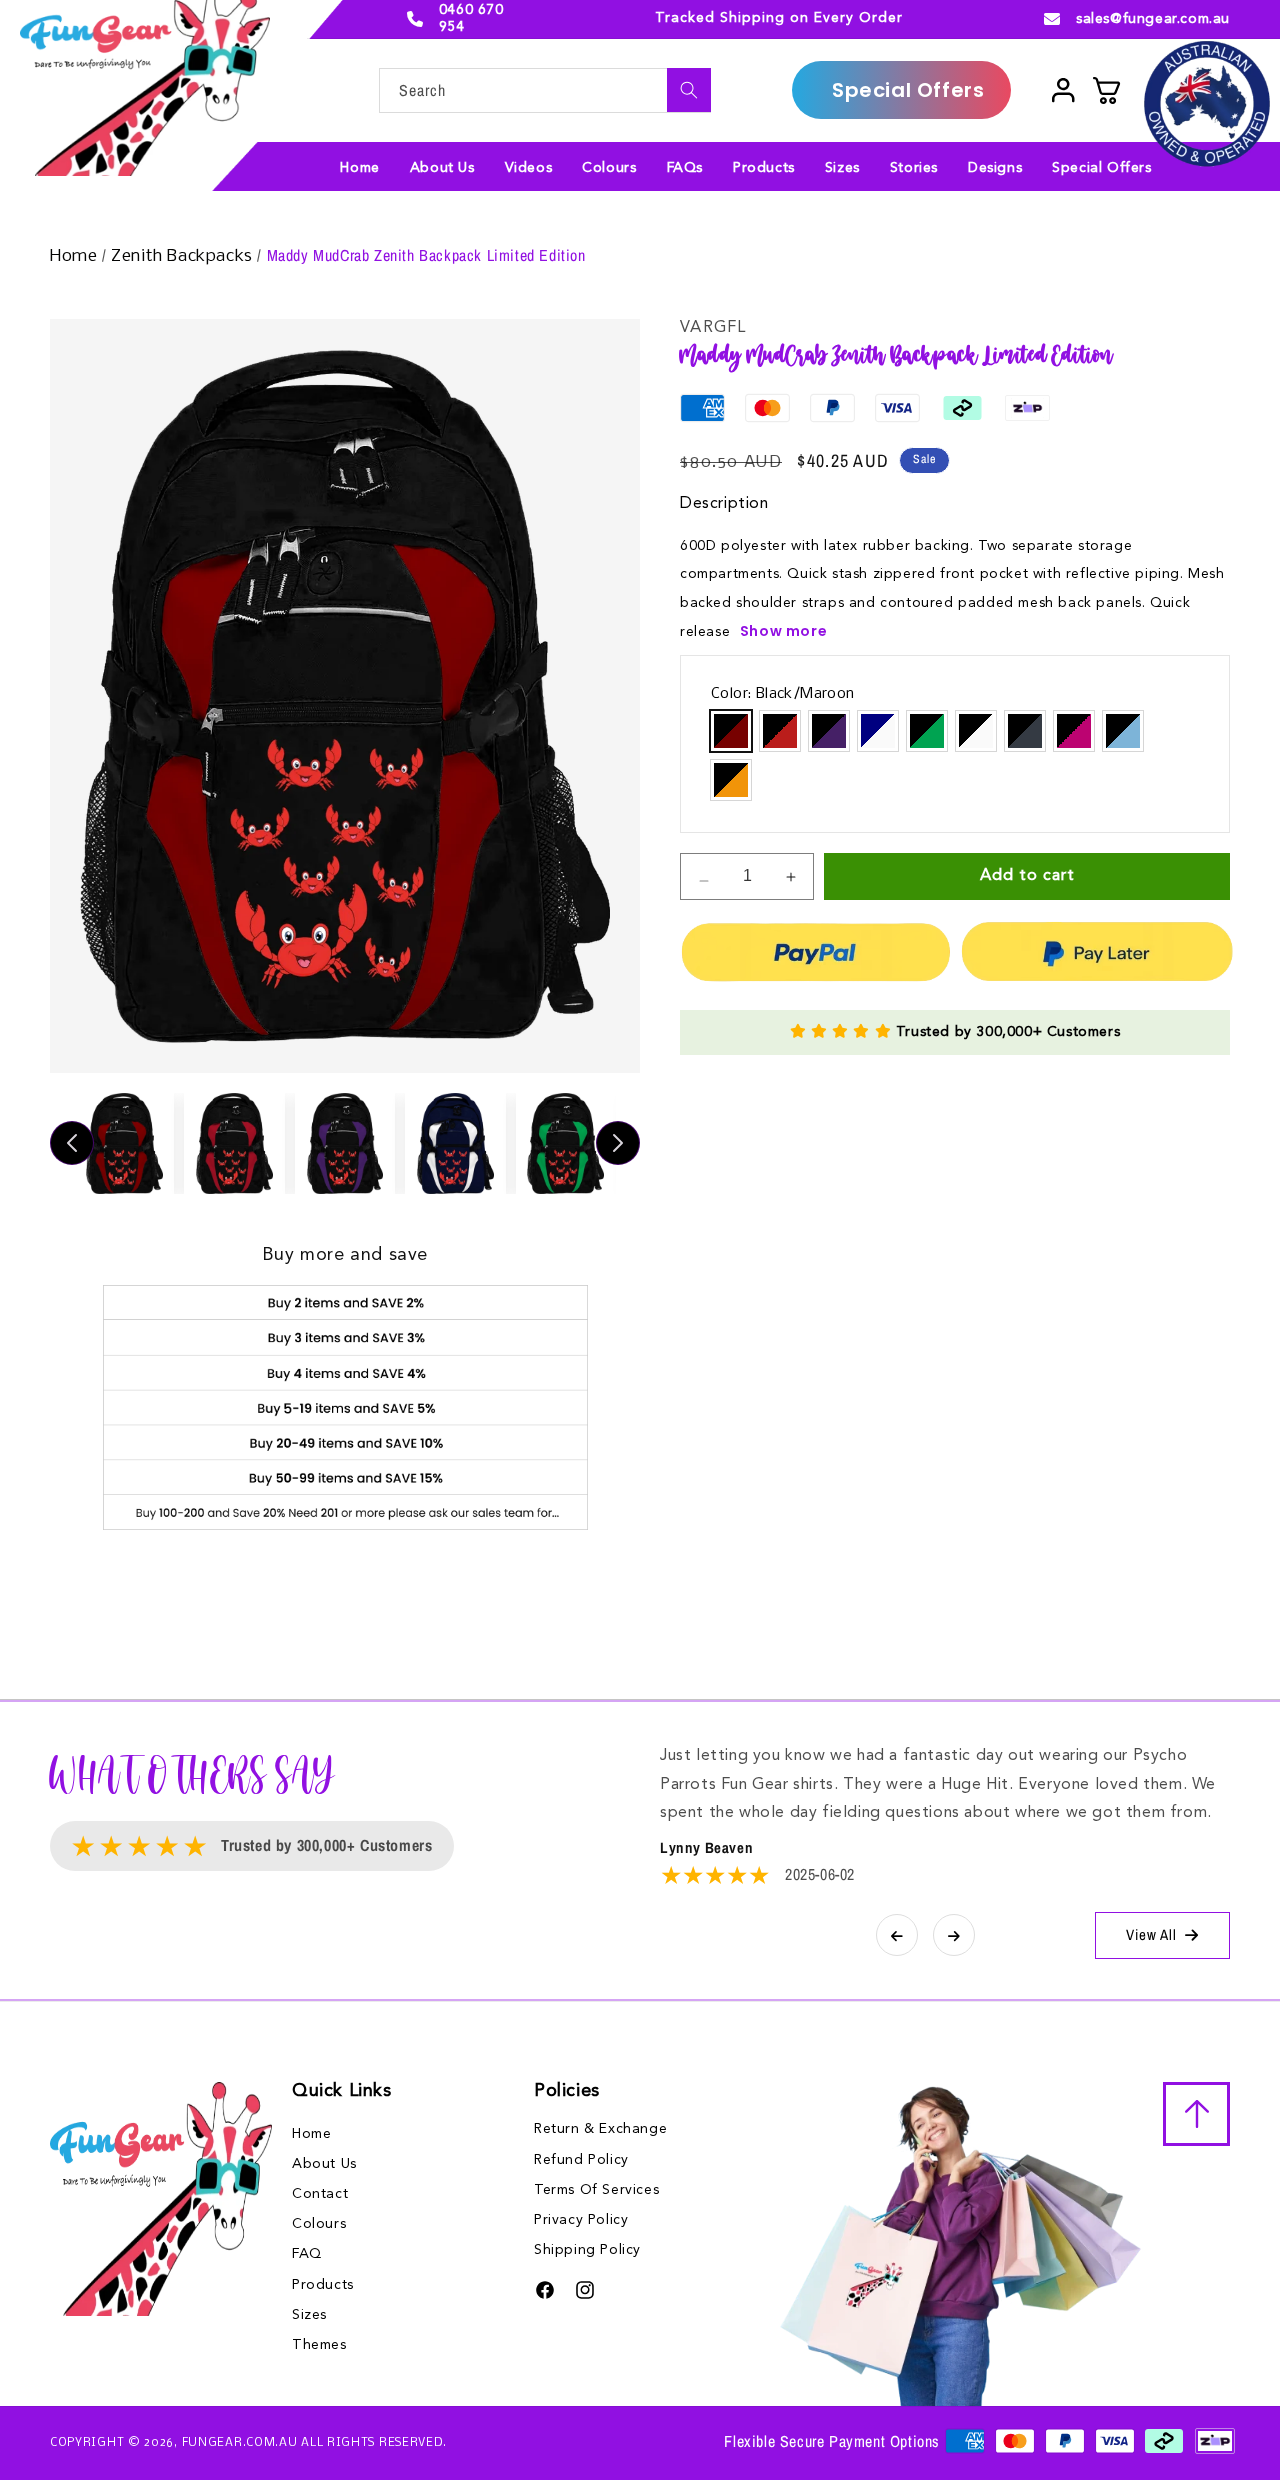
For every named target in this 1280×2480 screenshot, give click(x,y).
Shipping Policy (587, 2250)
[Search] (689, 90)
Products (323, 2284)
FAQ (307, 2254)
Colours (319, 2224)
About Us (324, 2164)
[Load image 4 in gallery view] (455, 1143)
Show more (783, 631)
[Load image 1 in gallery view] (124, 1143)
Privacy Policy (581, 2220)
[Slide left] (72, 1143)
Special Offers (908, 90)
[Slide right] (618, 1143)
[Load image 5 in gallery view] (566, 1143)
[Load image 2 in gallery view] (234, 1143)
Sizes (309, 2315)
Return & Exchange (600, 2129)
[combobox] (545, 90)
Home (76, 256)
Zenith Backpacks (184, 256)
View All (1151, 1934)
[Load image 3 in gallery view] (345, 1143)
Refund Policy (581, 2160)
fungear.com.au (240, 2444)
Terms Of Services (596, 2190)
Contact (320, 2194)
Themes (319, 2345)
